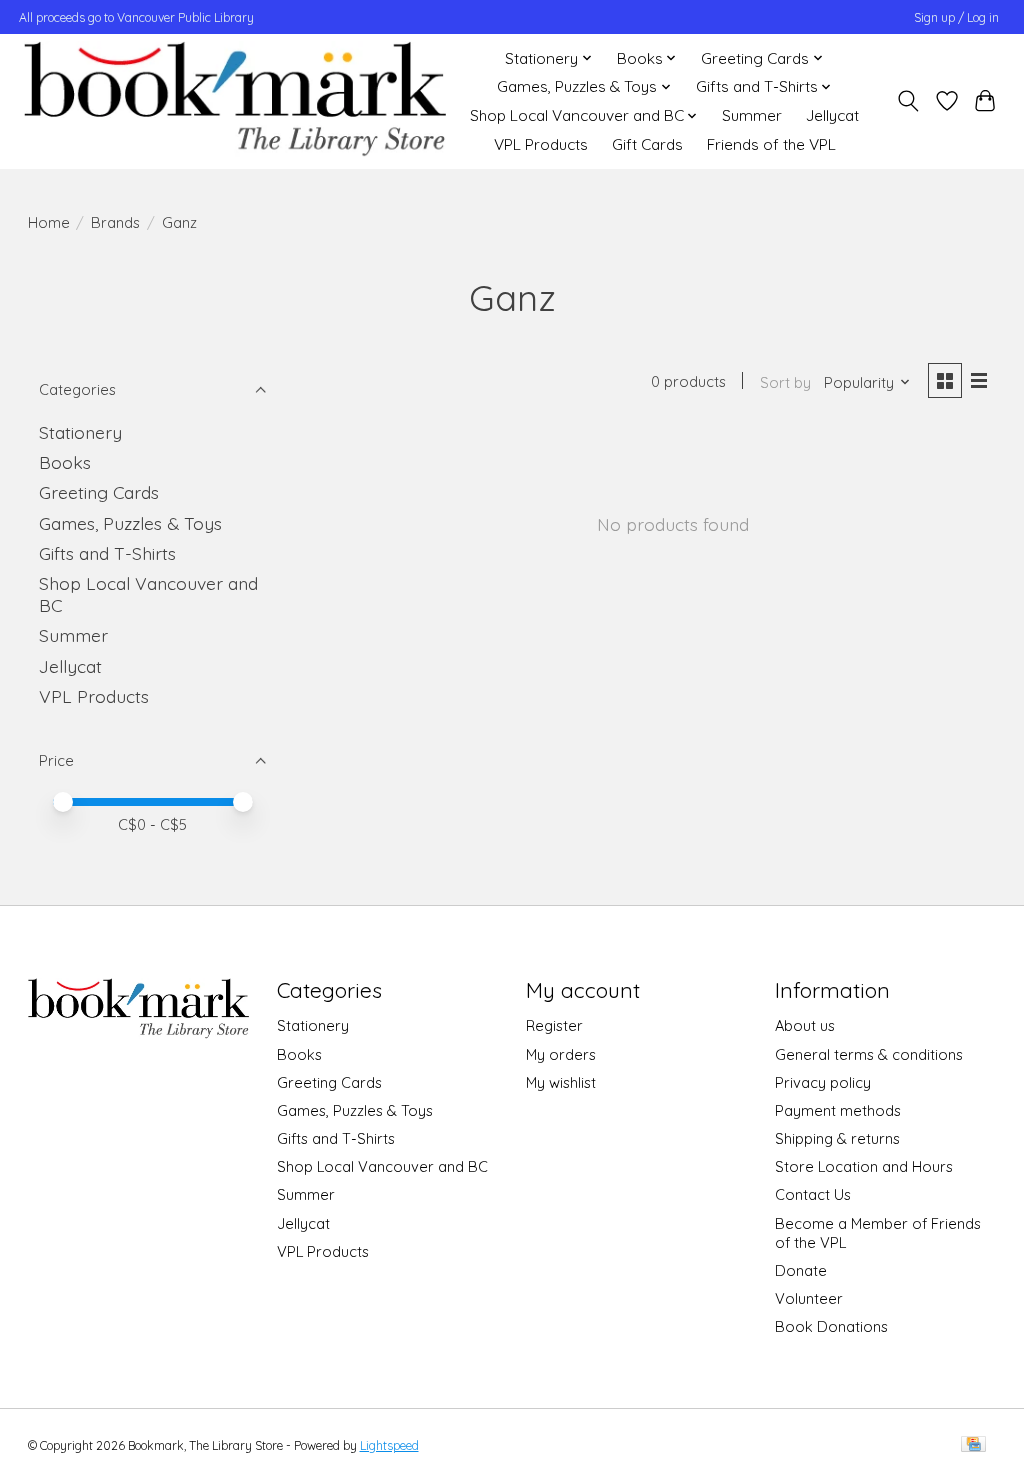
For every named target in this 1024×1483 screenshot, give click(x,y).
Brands (115, 222)
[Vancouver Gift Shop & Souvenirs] (234, 101)
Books (65, 462)
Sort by (785, 382)
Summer (752, 115)
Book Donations (831, 1326)
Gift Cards (647, 144)
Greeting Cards (99, 492)
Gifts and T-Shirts (107, 553)
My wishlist (561, 1082)
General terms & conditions (869, 1054)
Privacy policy (823, 1082)
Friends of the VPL (771, 144)
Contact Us (813, 1194)
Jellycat (832, 115)
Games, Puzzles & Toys (130, 523)
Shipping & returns (837, 1138)
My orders (561, 1054)
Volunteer (809, 1298)
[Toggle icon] (907, 101)
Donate (801, 1270)
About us (805, 1025)
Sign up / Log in (956, 17)
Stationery (80, 432)
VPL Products (541, 144)
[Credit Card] (973, 1445)
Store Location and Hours (864, 1166)
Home (49, 222)
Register (554, 1025)
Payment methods (838, 1110)
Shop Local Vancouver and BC (382, 1166)
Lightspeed (389, 1445)
